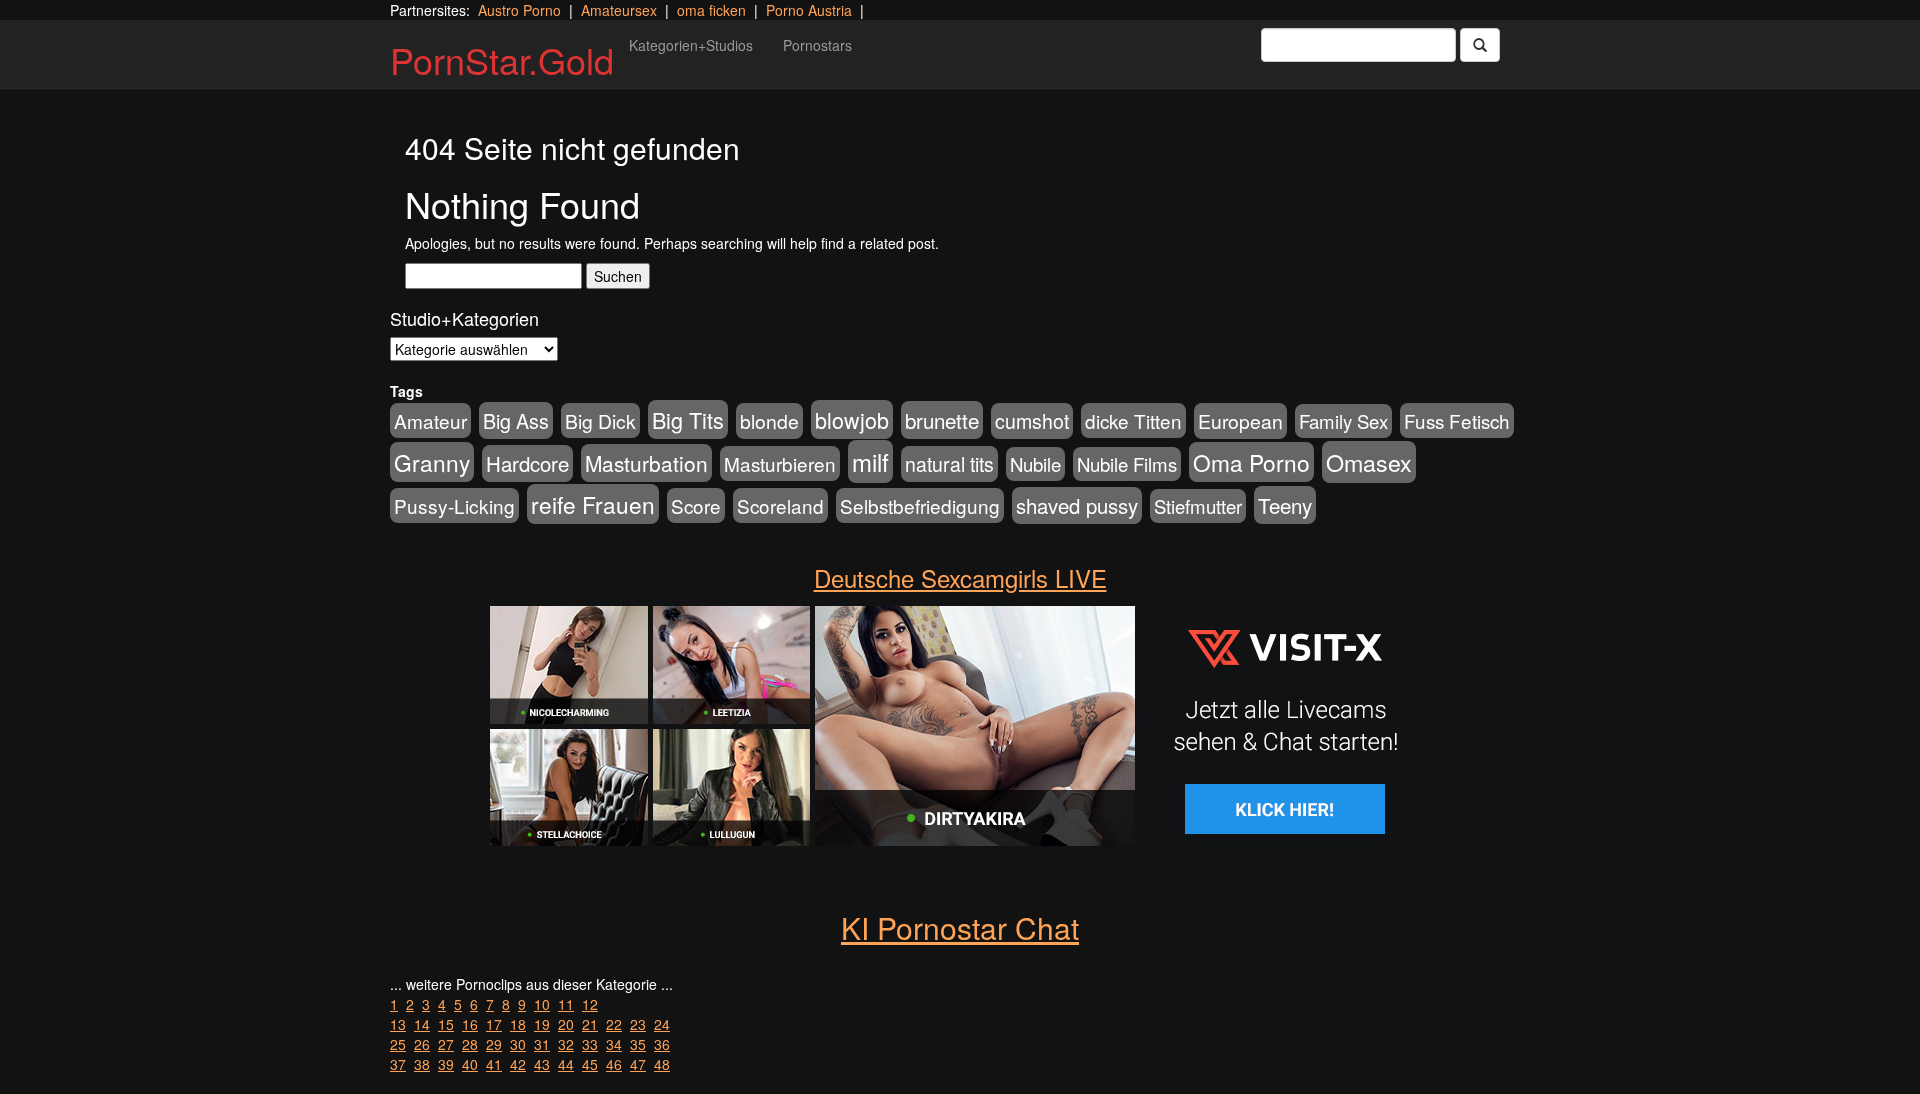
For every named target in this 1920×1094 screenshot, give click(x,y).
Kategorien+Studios (691, 45)
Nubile (1035, 464)
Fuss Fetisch (1457, 420)
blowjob (852, 419)
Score (696, 505)
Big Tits (688, 419)
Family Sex (1343, 421)
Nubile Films (1127, 464)
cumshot (1032, 421)
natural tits (949, 464)
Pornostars (817, 45)
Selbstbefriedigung (920, 505)
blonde (769, 421)
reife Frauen (593, 504)
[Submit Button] (1480, 45)
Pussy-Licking (454, 505)
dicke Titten (1133, 420)
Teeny (1285, 505)
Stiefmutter (1198, 506)
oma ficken (711, 10)
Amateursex (619, 10)
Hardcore (527, 463)
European (1240, 421)
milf (870, 461)
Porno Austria (809, 10)
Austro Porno (519, 10)
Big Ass (516, 420)
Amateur (430, 420)
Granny (432, 462)
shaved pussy (1077, 505)
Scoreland (780, 505)
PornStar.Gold (502, 59)
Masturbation (646, 463)
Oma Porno (1251, 462)
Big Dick (600, 420)
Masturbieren (780, 463)
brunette (942, 420)
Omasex (1369, 462)
